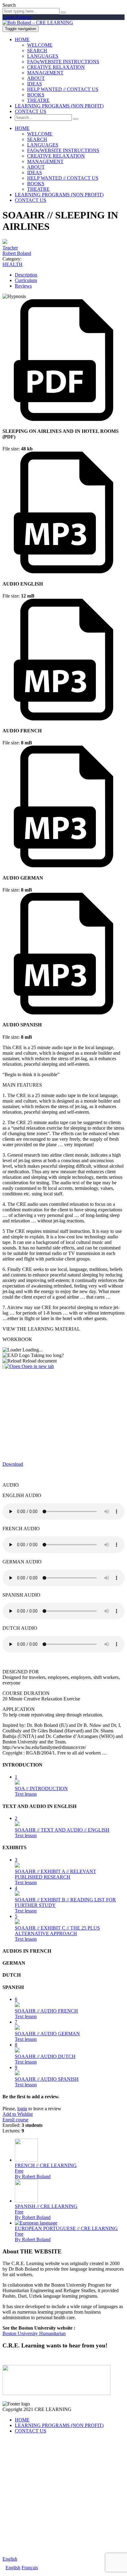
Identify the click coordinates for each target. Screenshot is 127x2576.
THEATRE (38, 100)
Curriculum (26, 280)
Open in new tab (37, 1366)
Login (9, 17)
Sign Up (37, 2548)
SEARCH (37, 51)
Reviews (23, 286)
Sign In (53, 2548)
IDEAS (35, 84)
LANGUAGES (43, 56)
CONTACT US (31, 111)
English (10, 2559)
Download (13, 1464)
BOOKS (36, 95)
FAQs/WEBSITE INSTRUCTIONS (63, 62)
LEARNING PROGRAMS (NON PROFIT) (59, 106)
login (22, 2109)
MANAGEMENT (45, 73)
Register (23, 17)
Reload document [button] (39, 1361)
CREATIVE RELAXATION (56, 67)
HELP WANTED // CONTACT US (63, 89)
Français (30, 2568)
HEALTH (12, 264)
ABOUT (36, 78)
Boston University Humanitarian (34, 2333)
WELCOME (40, 45)
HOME (22, 39)
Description (26, 275)
